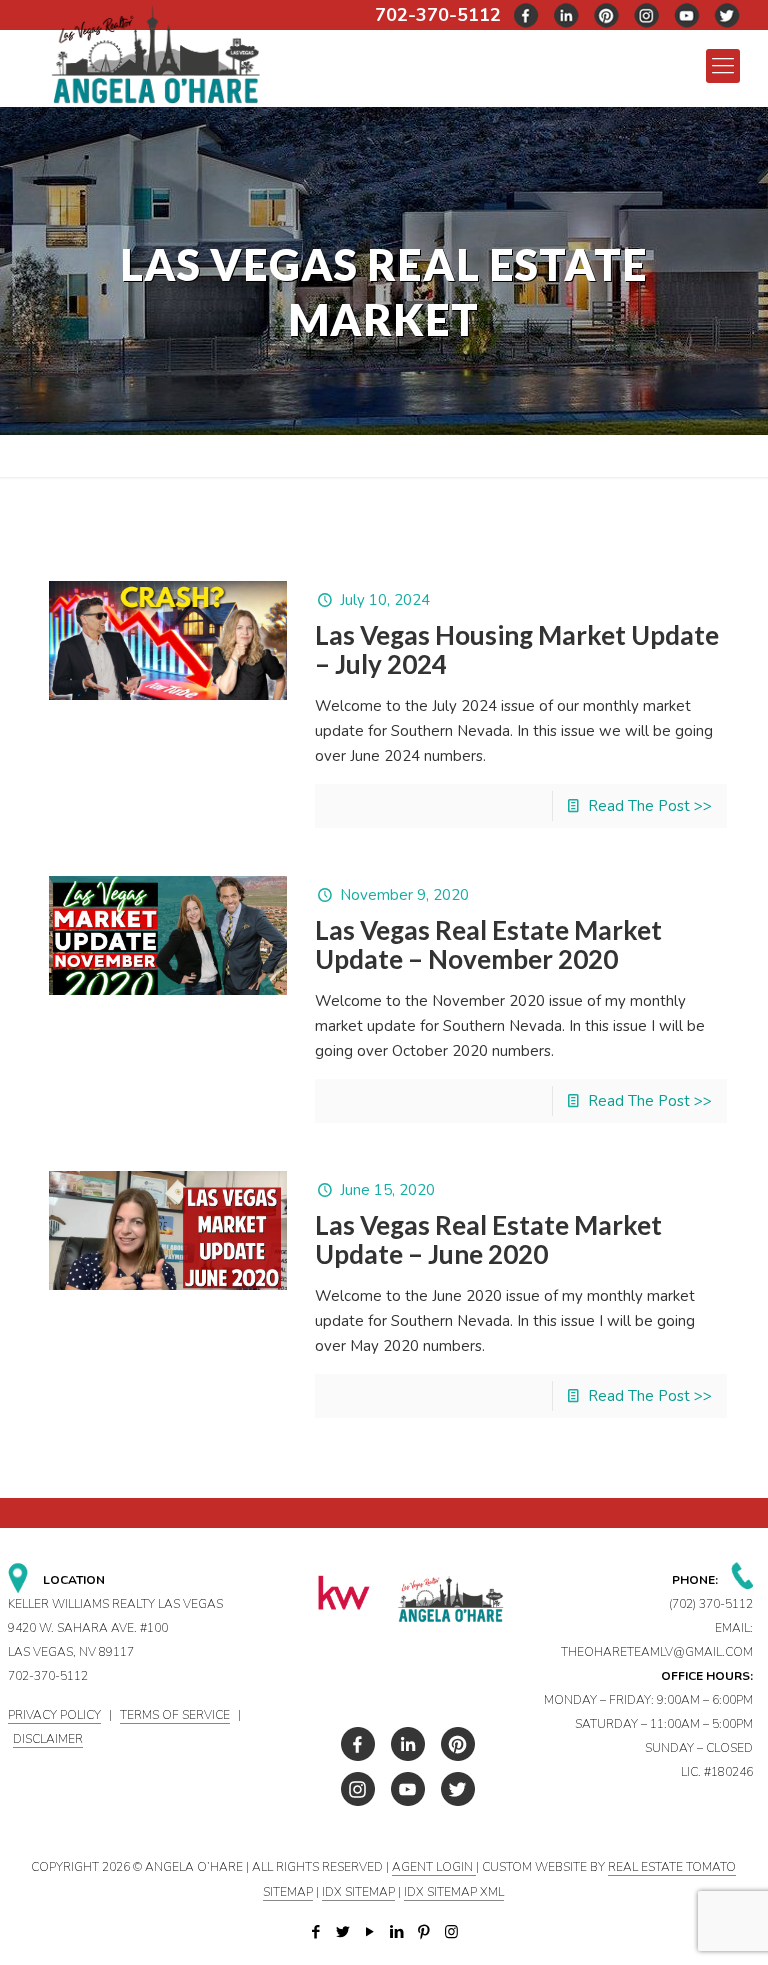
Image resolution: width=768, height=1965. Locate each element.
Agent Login (434, 1867)
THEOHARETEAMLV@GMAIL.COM (657, 1652)
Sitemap (288, 1892)
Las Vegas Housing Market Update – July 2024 (517, 649)
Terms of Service (175, 1715)
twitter (567, 15)
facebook (527, 15)
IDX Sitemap (358, 1892)
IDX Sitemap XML (454, 1892)
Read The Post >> (650, 806)
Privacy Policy (54, 1715)
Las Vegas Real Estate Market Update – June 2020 (488, 1239)
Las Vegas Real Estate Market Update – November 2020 (488, 944)
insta (647, 15)
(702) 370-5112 (711, 1604)
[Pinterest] (424, 1932)
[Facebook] (316, 1932)
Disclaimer (48, 1739)
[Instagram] (451, 1932)
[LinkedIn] (397, 1932)
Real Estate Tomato (672, 1867)
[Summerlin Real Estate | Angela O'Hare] (155, 53)
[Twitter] (343, 1932)
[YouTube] (370, 1932)
